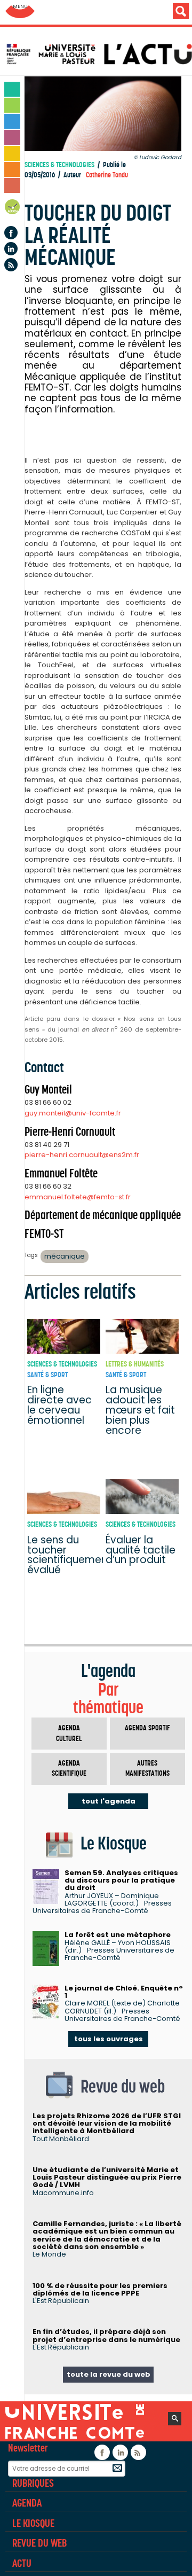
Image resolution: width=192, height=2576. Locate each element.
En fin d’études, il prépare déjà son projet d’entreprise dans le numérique (106, 2335)
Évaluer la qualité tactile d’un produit (141, 1550)
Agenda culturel (69, 1733)
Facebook (11, 233)
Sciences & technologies (59, 165)
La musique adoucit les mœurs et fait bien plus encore (140, 1410)
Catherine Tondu (107, 175)
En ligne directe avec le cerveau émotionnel (59, 1405)
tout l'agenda (109, 1801)
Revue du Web (39, 2543)
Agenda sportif (147, 1728)
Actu (22, 2563)
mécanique (65, 1256)
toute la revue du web (109, 2374)
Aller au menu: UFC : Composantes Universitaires (20, 12)
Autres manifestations (147, 1769)
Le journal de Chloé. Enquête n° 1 (124, 1992)
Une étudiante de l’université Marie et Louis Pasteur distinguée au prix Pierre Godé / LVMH (107, 2177)
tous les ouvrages (109, 2039)
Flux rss (11, 265)
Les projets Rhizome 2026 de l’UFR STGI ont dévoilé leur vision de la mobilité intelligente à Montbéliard (107, 2124)
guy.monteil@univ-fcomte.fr (73, 1113)
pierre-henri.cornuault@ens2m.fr (82, 1155)
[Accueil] (99, 54)
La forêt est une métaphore (118, 1935)
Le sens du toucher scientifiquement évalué (69, 1555)
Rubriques (33, 2483)
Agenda (13, 209)
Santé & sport (47, 1375)
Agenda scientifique (69, 1769)
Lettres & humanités (135, 1364)
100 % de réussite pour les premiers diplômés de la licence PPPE (100, 2289)
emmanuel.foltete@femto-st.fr (78, 1197)
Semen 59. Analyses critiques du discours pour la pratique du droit (121, 1880)
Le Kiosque (33, 2523)
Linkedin (11, 249)
